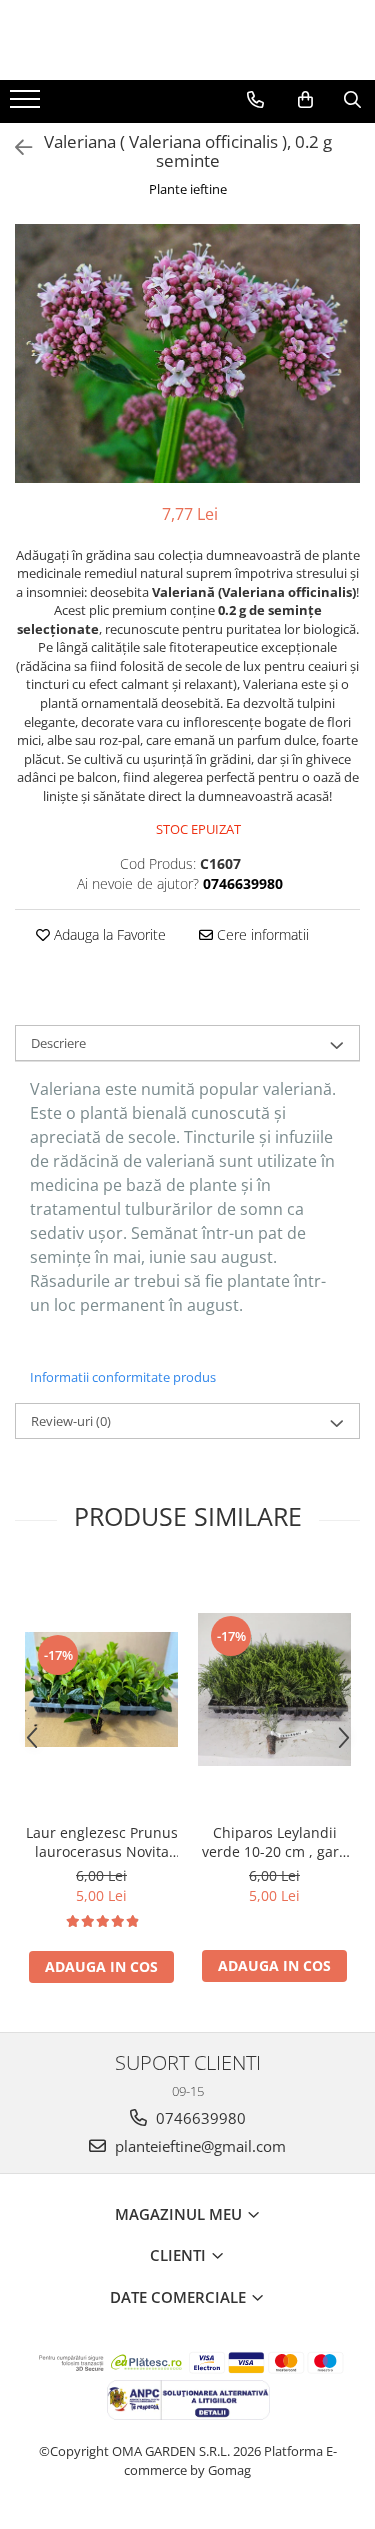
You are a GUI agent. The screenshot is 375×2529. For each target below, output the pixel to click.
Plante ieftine (188, 189)
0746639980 (199, 2118)
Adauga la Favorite (108, 934)
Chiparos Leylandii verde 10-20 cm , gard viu (275, 1842)
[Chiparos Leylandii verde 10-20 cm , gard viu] (274, 1689)
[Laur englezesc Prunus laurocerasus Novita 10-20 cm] (101, 1689)
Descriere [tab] (58, 1043)
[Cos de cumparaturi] (305, 100)
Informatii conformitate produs (123, 1377)
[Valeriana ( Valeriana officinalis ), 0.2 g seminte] (187, 353)
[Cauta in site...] (352, 100)
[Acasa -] (188, 40)
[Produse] (27, 105)
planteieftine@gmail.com (198, 2146)
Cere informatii (261, 934)
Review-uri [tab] (71, 1421)
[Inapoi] (15, 147)
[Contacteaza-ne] (255, 100)
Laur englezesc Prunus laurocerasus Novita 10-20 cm (102, 1842)
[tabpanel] (187, 353)
